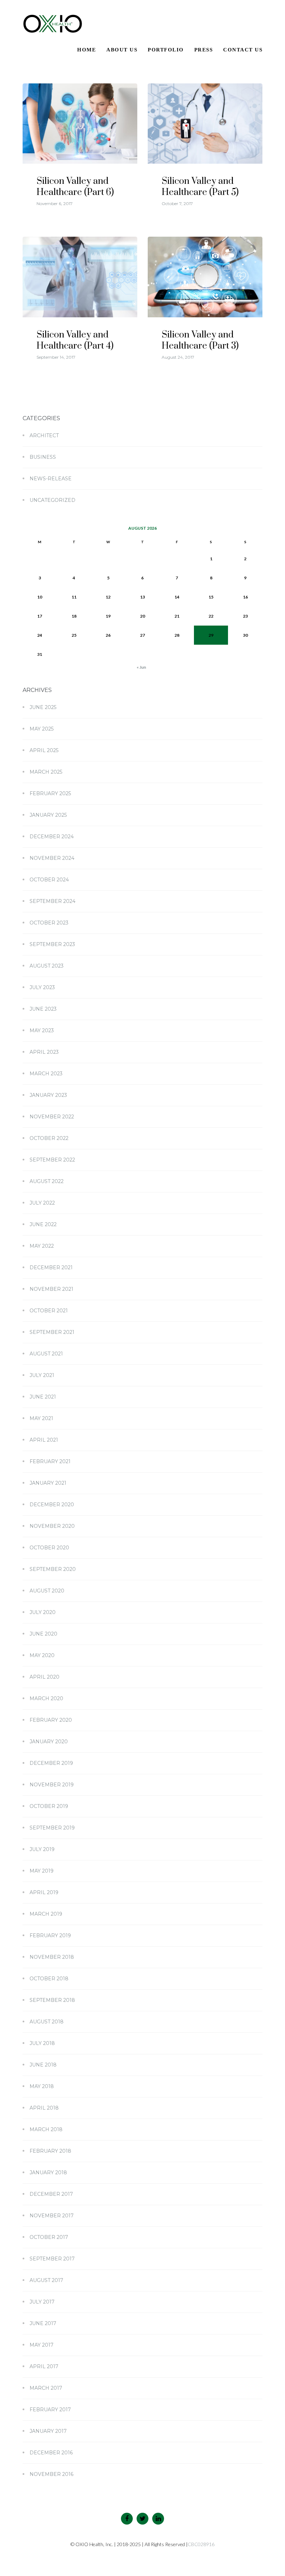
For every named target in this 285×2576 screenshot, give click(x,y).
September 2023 (52, 944)
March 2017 (46, 2388)
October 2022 (49, 1138)
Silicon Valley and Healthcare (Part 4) (75, 340)
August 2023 (47, 966)
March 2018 (46, 2129)
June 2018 (43, 2065)
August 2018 (47, 2022)
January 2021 (48, 1483)
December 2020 (52, 1505)
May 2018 (42, 2086)
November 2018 (52, 1957)
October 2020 (49, 1548)
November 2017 (52, 2216)
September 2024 (52, 901)
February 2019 (50, 1935)
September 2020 (53, 1569)
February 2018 (50, 2151)
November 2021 (51, 1289)
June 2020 (43, 1634)
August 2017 (46, 2280)
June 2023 (43, 1009)
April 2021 (44, 1440)
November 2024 (52, 858)
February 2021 (50, 1461)
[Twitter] (142, 2519)
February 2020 (51, 1720)
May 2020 (42, 1655)
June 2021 (43, 1397)
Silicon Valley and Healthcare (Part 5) (200, 187)
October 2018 (49, 1979)
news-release (51, 479)
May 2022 (42, 1246)
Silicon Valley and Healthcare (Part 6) (75, 187)
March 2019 (46, 1914)
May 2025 (42, 729)
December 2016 (51, 2453)
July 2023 (42, 987)
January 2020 (49, 1742)
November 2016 (51, 2474)
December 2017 (51, 2194)
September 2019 (52, 1828)
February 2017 (50, 2410)
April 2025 (44, 750)
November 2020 (52, 1526)
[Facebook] (127, 2519)
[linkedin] (158, 2519)
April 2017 (44, 2366)
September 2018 (52, 2000)
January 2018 (48, 2173)
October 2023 (49, 923)
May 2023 (42, 1030)
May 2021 (41, 1418)
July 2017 (42, 2302)
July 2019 (42, 1849)
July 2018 (42, 2043)
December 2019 (51, 1763)
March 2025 (46, 772)
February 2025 (50, 793)
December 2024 (52, 837)
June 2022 (43, 1224)
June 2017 (43, 2323)
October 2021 (49, 1311)
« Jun (141, 667)
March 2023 (46, 1074)
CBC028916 (201, 2544)
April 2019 (44, 1892)
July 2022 (42, 1203)
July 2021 (42, 1375)
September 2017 (52, 2259)
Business (43, 457)
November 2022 (52, 1117)
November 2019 (52, 1785)
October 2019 (49, 1806)
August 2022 (47, 1181)
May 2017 (42, 2345)
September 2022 (52, 1160)
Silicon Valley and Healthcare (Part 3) (200, 340)
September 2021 (52, 1332)
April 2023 (44, 1052)
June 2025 (43, 707)
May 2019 (42, 1871)
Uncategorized (52, 500)
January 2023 (48, 1095)
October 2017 (49, 2237)
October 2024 (49, 880)
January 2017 (48, 2431)
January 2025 (48, 815)
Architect (44, 435)
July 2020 (43, 1612)
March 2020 (46, 1698)
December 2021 (51, 1267)
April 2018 (44, 2108)
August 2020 (47, 1591)
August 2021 (46, 1354)
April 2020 (44, 1677)
